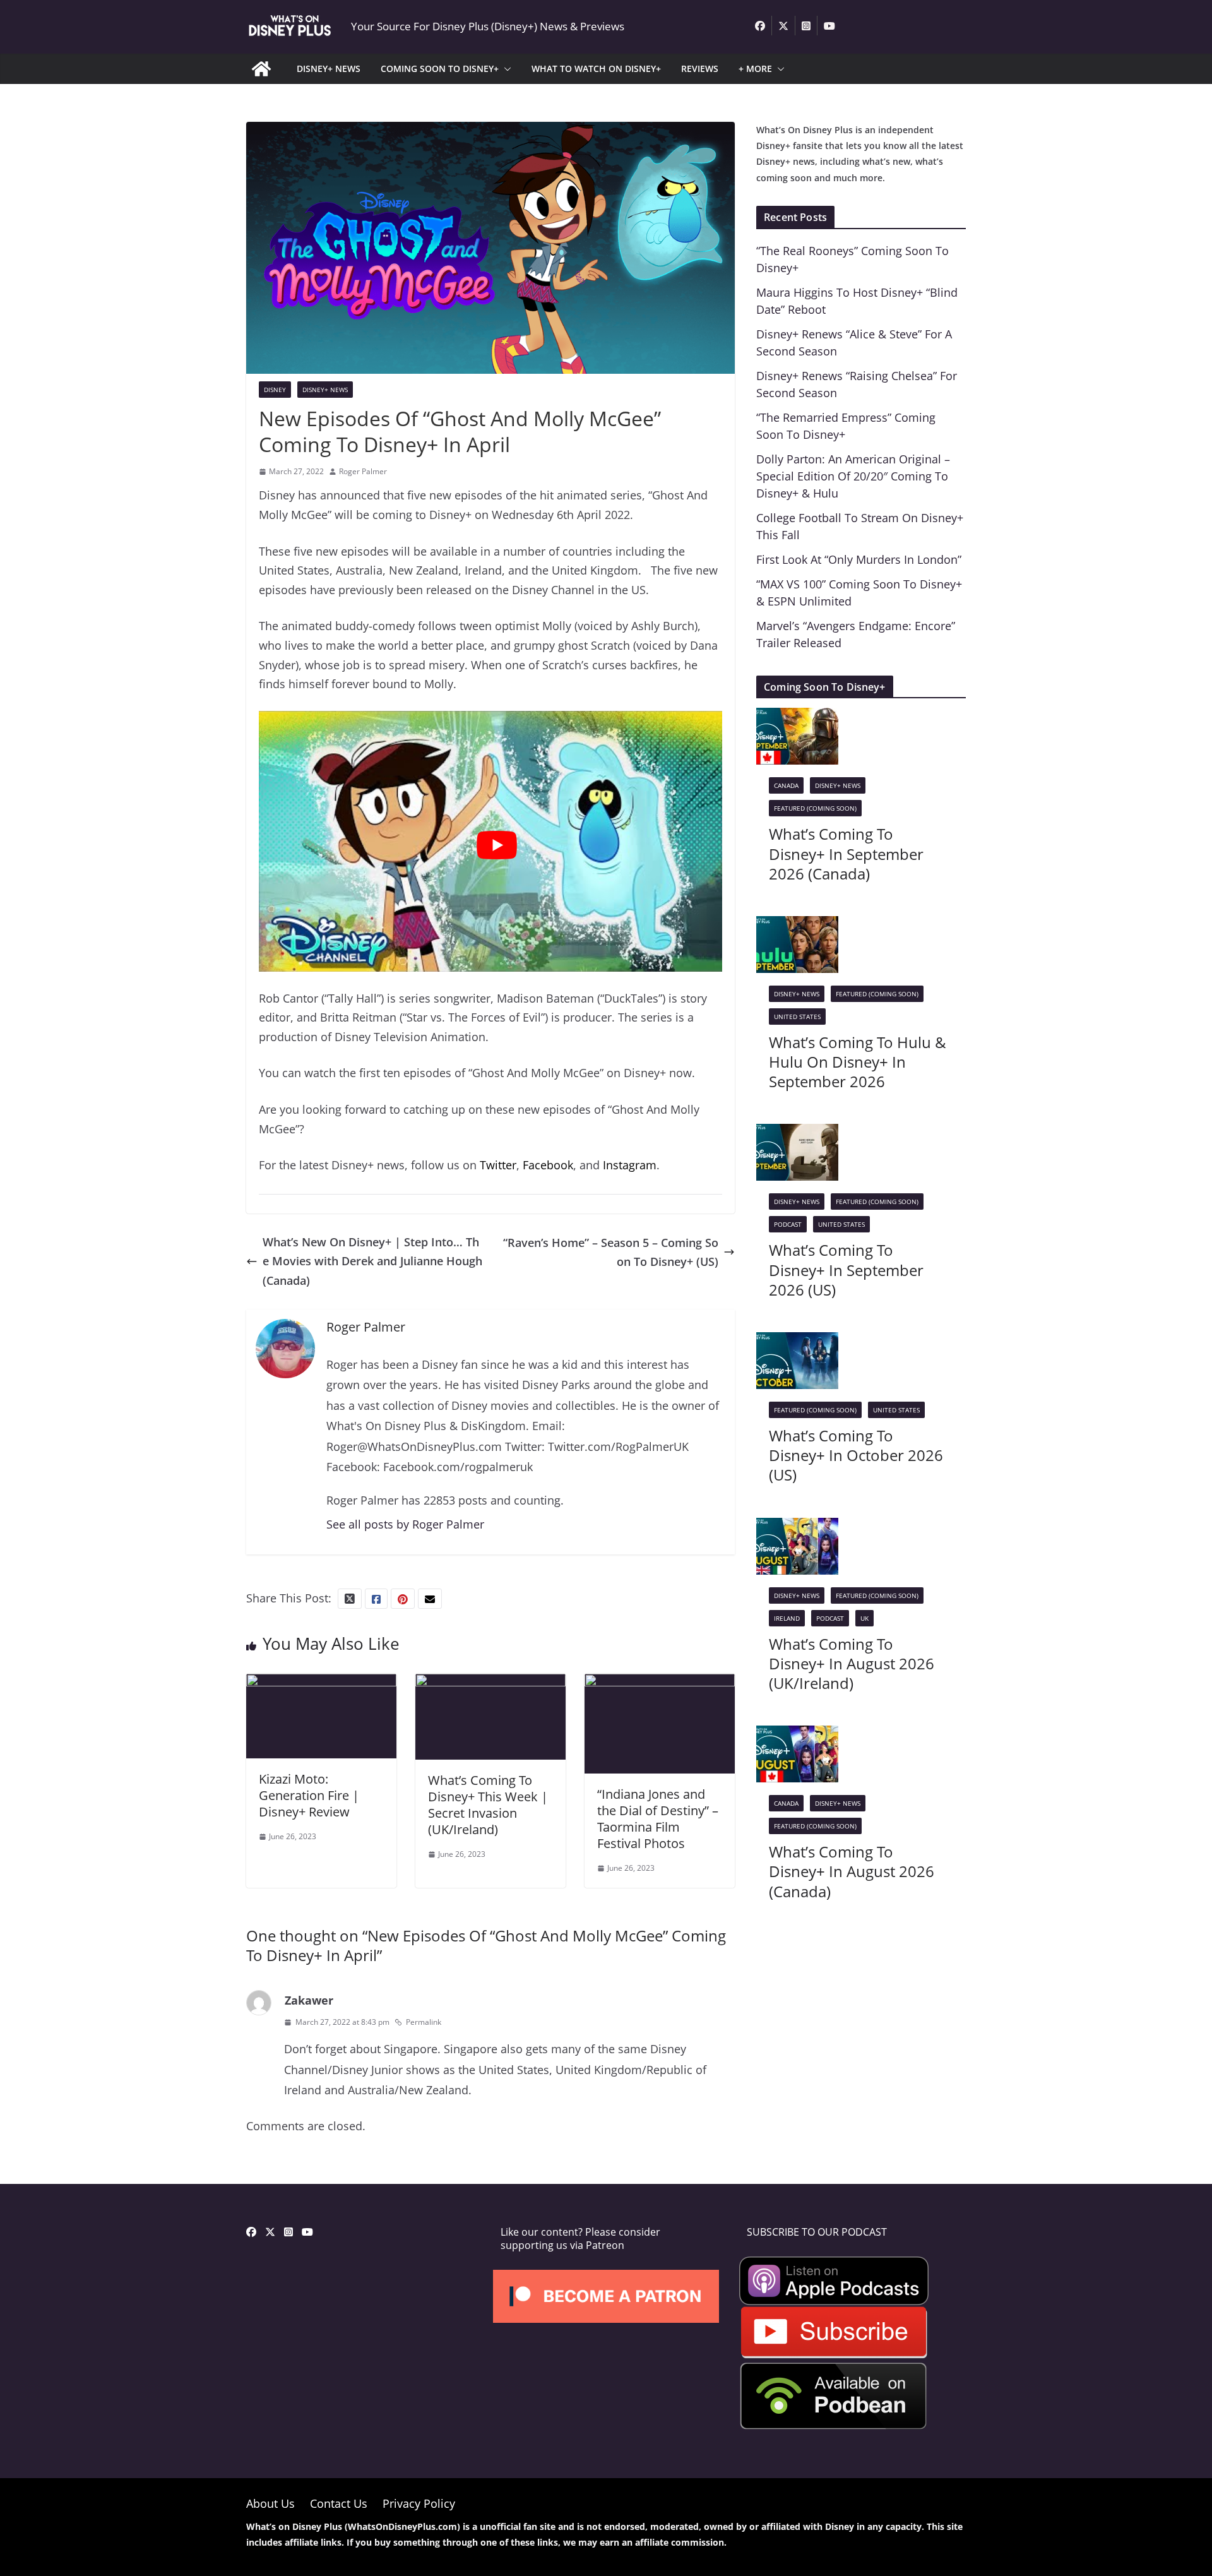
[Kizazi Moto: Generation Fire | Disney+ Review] (321, 1683)
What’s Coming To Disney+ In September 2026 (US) (846, 1269)
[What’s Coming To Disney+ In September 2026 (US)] (797, 1133)
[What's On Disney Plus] (261, 69)
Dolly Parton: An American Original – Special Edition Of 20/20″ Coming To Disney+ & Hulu (853, 476)
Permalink (424, 2022)
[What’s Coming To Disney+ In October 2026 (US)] (797, 1342)
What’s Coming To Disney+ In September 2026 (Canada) (846, 853)
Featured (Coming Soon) (815, 808)
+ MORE (755, 69)
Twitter (498, 1165)
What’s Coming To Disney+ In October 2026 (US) (856, 1455)
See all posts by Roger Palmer (405, 1524)
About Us (270, 2503)
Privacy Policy (419, 2503)
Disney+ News (325, 390)
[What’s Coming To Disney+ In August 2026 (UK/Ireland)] (797, 1527)
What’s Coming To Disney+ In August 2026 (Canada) (852, 1871)
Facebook (548, 1165)
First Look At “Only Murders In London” (859, 559)
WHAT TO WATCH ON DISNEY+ (596, 69)
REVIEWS (700, 69)
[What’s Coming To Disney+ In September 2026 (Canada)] (797, 717)
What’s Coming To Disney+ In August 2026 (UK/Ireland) (852, 1663)
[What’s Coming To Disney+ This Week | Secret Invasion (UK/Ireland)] (490, 1683)
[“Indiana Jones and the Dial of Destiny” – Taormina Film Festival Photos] (660, 1683)
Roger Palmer (363, 471)
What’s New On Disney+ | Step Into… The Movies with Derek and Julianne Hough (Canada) (372, 1261)
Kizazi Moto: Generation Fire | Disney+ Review (309, 1795)
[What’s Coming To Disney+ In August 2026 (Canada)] (797, 1735)
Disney (275, 390)
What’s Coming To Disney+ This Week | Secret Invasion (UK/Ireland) (488, 1805)
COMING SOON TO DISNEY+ (440, 69)
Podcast (788, 1224)
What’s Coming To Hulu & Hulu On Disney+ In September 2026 (858, 1062)
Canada (786, 785)
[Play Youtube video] (497, 845)
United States (797, 1017)
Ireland (787, 1618)
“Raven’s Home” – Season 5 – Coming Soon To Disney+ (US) (611, 1252)
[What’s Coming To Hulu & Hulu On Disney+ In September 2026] (797, 926)
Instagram (630, 1165)
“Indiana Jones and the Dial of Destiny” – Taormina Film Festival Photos (658, 1819)
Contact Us (339, 2503)
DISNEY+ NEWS (329, 69)
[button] (505, 69)
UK (864, 1618)
